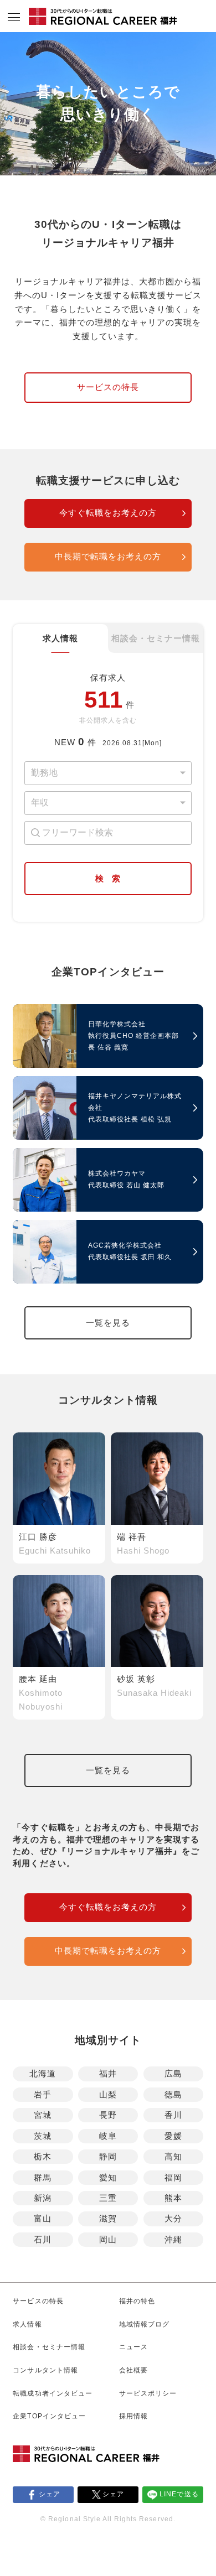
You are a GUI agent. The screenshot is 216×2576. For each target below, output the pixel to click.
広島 (173, 2074)
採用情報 (133, 2416)
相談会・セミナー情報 (156, 638)
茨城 (43, 2136)
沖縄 (173, 2240)
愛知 (108, 2178)
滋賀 (108, 2219)
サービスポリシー (148, 2393)
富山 (43, 2219)
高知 (173, 2157)
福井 (108, 2074)
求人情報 (60, 638)
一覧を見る (108, 1323)
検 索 (108, 879)
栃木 (43, 2157)
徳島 (173, 2095)
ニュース (133, 2347)
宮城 (43, 2115)
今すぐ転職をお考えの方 (108, 513)
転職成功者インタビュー (52, 2393)
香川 (173, 2115)
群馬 (43, 2178)
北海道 (43, 2074)
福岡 (173, 2178)
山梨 (108, 2095)
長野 (108, 2115)
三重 (108, 2198)
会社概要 (133, 2370)
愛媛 (173, 2136)
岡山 (108, 2240)
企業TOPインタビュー (49, 2416)
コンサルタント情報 (45, 2370)
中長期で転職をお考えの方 (108, 557)
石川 (43, 2240)
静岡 (108, 2157)
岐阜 (108, 2136)
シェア (50, 2494)
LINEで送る (179, 2494)
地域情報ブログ (144, 2324)
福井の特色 (137, 2301)
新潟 (43, 2198)
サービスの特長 (108, 387)
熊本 (173, 2198)
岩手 (43, 2095)
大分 (173, 2219)
